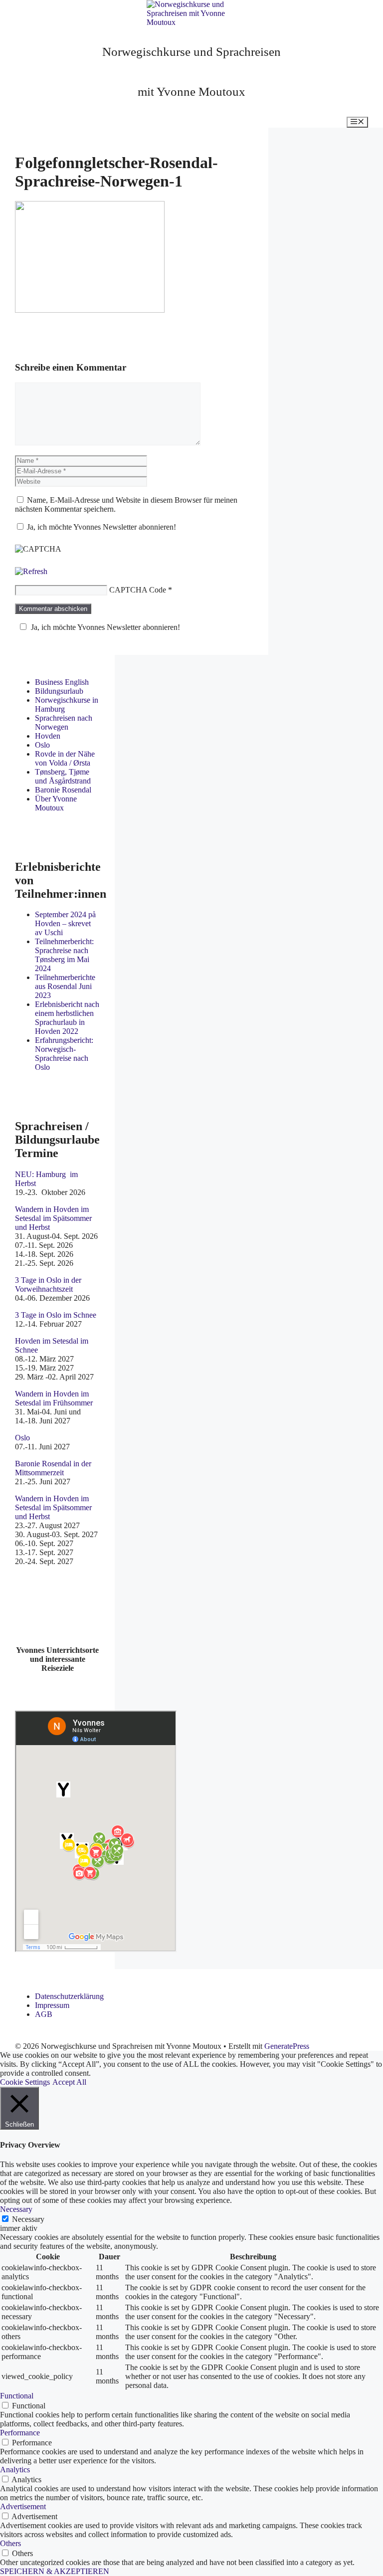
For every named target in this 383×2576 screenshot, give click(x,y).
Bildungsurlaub (59, 691)
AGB (44, 2014)
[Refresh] (31, 571)
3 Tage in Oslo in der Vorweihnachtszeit (48, 1285)
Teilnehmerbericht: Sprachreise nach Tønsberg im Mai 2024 (64, 955)
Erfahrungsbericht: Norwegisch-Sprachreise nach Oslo (64, 1054)
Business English (62, 682)
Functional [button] (17, 2396)
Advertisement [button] (23, 2506)
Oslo (42, 745)
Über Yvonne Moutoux (56, 803)
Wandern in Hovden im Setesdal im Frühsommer (54, 1398)
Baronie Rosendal (63, 790)
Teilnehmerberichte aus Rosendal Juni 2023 (65, 986)
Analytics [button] (15, 2470)
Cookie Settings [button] (25, 2082)
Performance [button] (20, 2433)
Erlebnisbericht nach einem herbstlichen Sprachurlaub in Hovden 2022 (67, 1018)
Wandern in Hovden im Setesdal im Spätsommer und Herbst (53, 1218)
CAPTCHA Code (138, 590)
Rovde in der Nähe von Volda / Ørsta (65, 758)
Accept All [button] (69, 2082)
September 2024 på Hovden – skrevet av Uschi (65, 923)
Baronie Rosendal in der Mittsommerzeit (53, 1468)
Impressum (52, 2005)
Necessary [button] (16, 2209)
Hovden (48, 736)
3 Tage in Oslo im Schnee (56, 1315)
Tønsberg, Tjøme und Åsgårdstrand (63, 776)
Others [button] (10, 2543)
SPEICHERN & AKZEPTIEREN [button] (55, 2571)
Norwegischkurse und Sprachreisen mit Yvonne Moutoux (191, 72)
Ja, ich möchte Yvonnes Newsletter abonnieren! (100, 527)
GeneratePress (287, 2046)
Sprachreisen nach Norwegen (64, 722)
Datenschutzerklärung (69, 1996)
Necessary (28, 2219)
